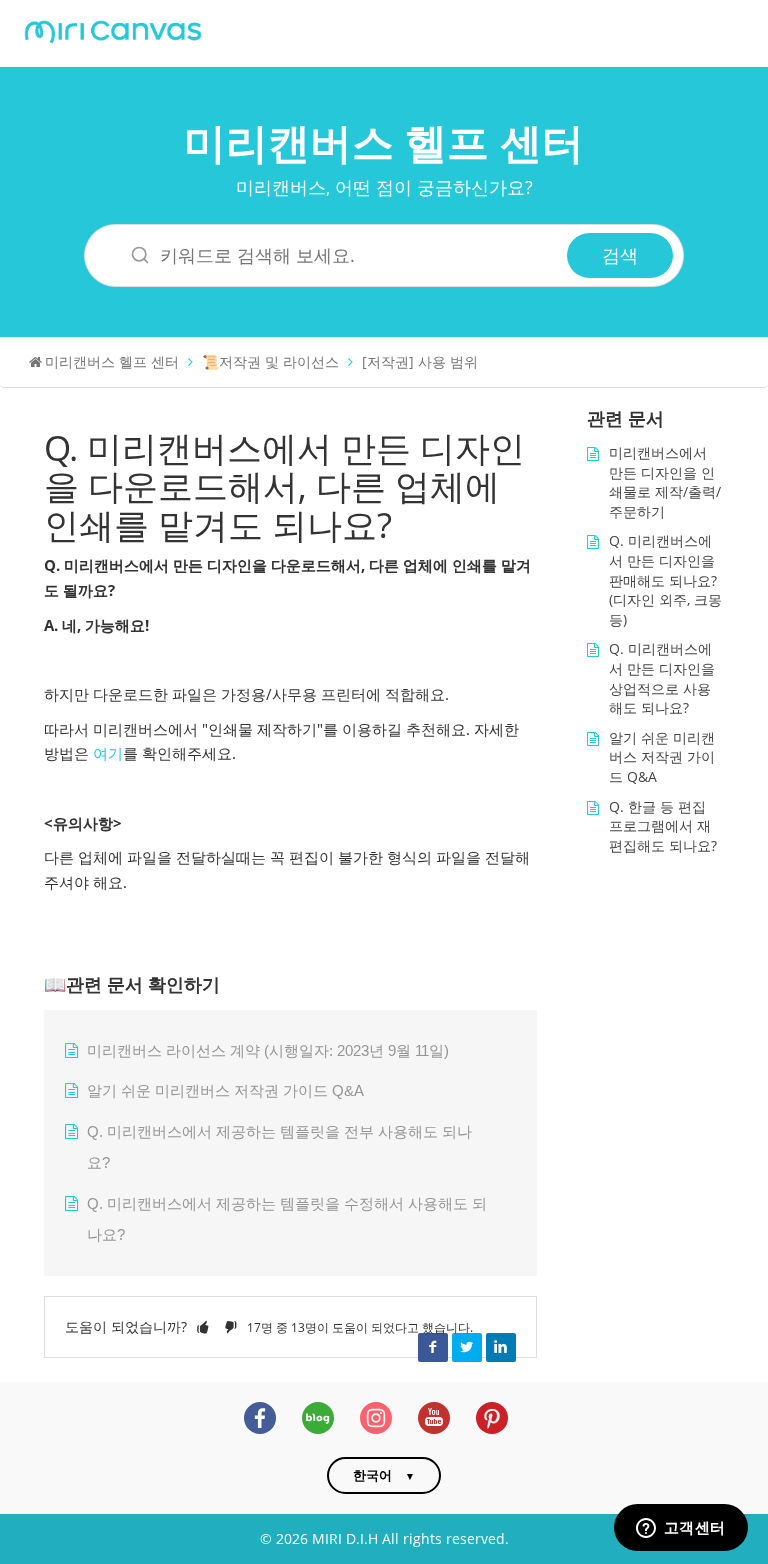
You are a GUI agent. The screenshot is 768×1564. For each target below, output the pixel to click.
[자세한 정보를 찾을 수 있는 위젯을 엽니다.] (680, 1529)
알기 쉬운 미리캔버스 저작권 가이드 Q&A (225, 1090)
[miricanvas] (113, 29)
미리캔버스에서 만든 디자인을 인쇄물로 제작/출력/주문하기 (665, 482)
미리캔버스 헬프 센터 (384, 141)
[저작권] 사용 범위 (420, 361)
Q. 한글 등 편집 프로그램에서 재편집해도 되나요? (663, 826)
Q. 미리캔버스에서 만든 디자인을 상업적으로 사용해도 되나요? (662, 678)
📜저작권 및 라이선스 (270, 361)
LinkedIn (501, 1347)
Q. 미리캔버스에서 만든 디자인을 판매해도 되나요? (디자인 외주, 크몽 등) (665, 579)
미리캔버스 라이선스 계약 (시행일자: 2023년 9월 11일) (268, 1050)
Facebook (433, 1347)
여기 (108, 753)
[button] (203, 1326)
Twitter (467, 1347)
